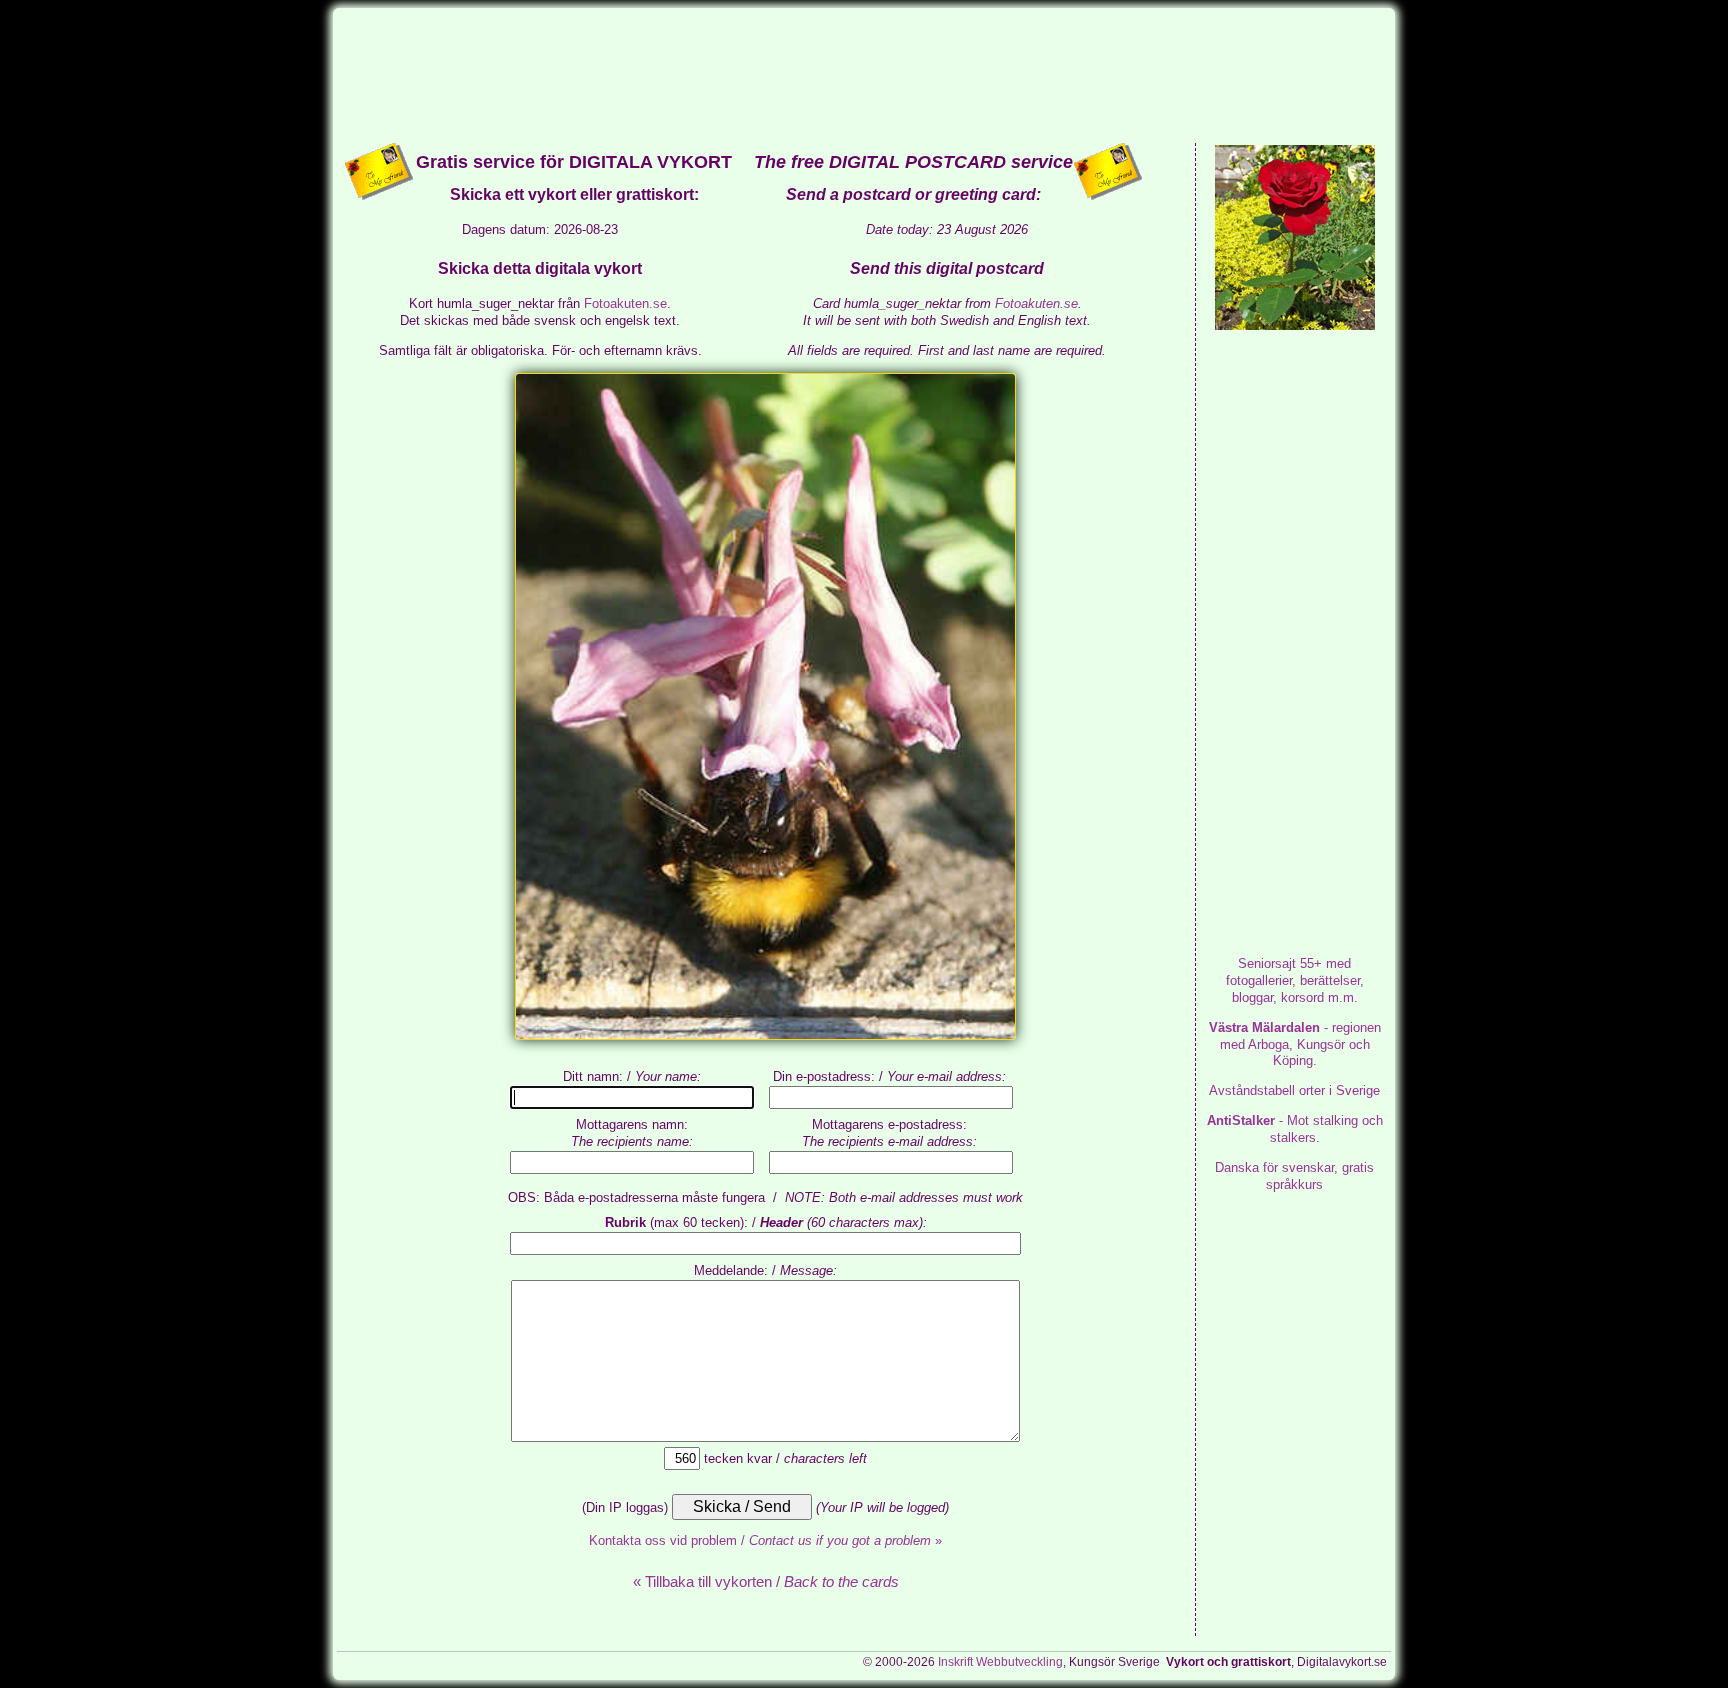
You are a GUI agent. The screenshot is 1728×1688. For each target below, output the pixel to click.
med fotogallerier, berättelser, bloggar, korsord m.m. (1295, 980)
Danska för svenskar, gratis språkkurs (1294, 1176)
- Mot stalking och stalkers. (1295, 1129)
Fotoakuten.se (625, 303)
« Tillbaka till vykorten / (766, 1581)
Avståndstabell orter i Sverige (1294, 1090)
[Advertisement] (864, 74)
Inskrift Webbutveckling (1000, 1662)
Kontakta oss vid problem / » (765, 1540)
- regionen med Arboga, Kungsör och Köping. (1295, 1044)
